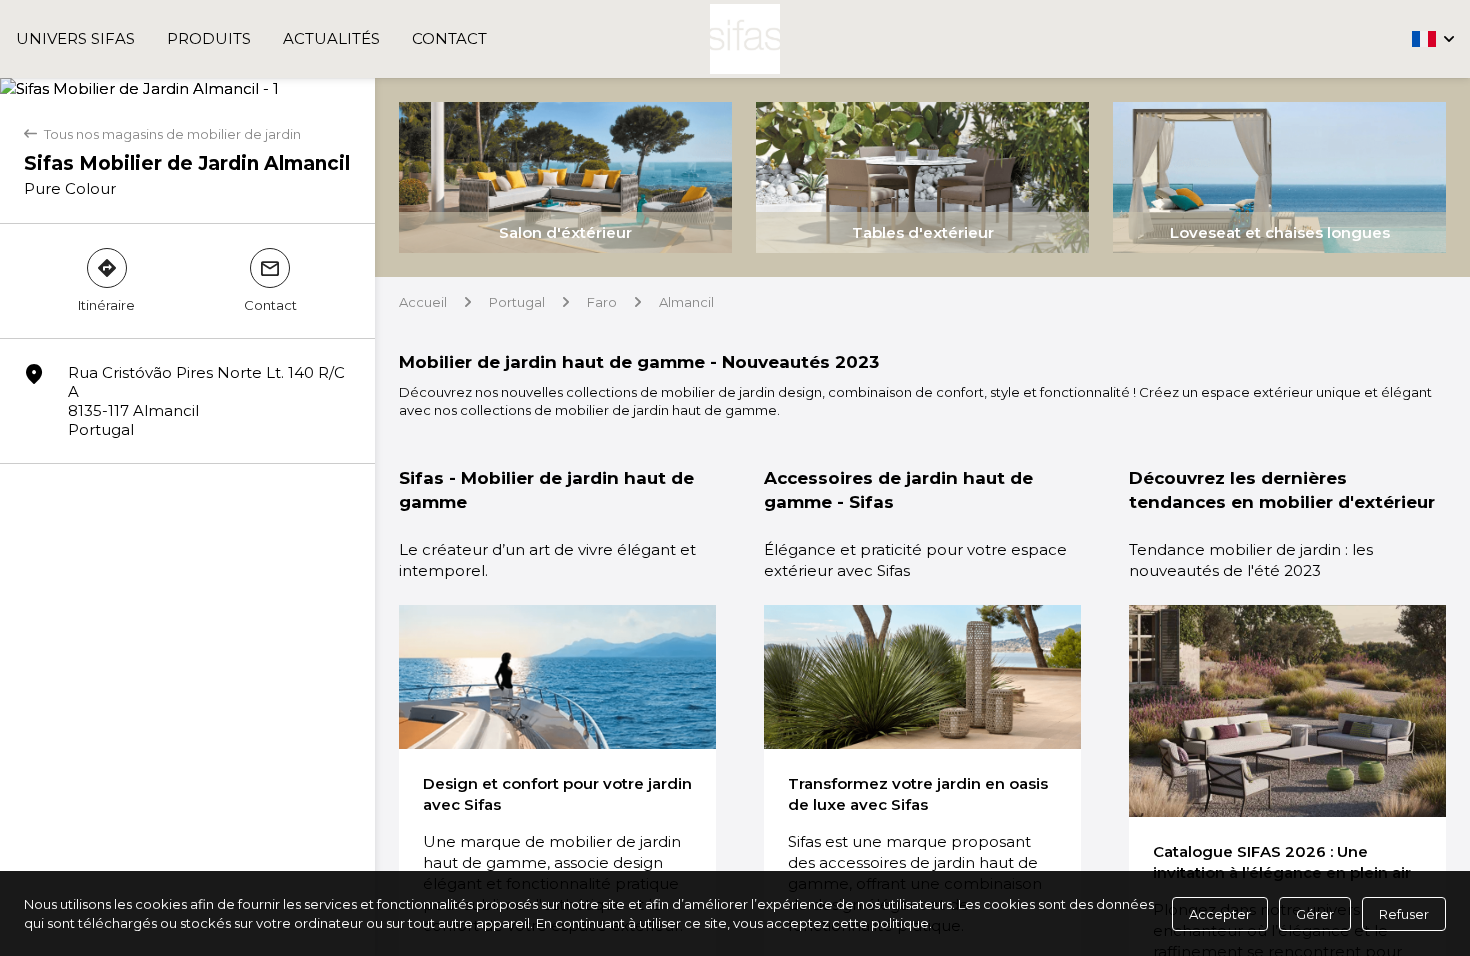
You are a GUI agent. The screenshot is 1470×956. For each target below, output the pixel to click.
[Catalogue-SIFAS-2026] (1287, 711)
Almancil (686, 302)
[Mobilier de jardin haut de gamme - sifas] (557, 677)
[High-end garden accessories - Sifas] (922, 677)
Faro (602, 302)
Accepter (1220, 914)
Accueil (423, 302)
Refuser (1404, 914)
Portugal (517, 302)
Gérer (1315, 914)
